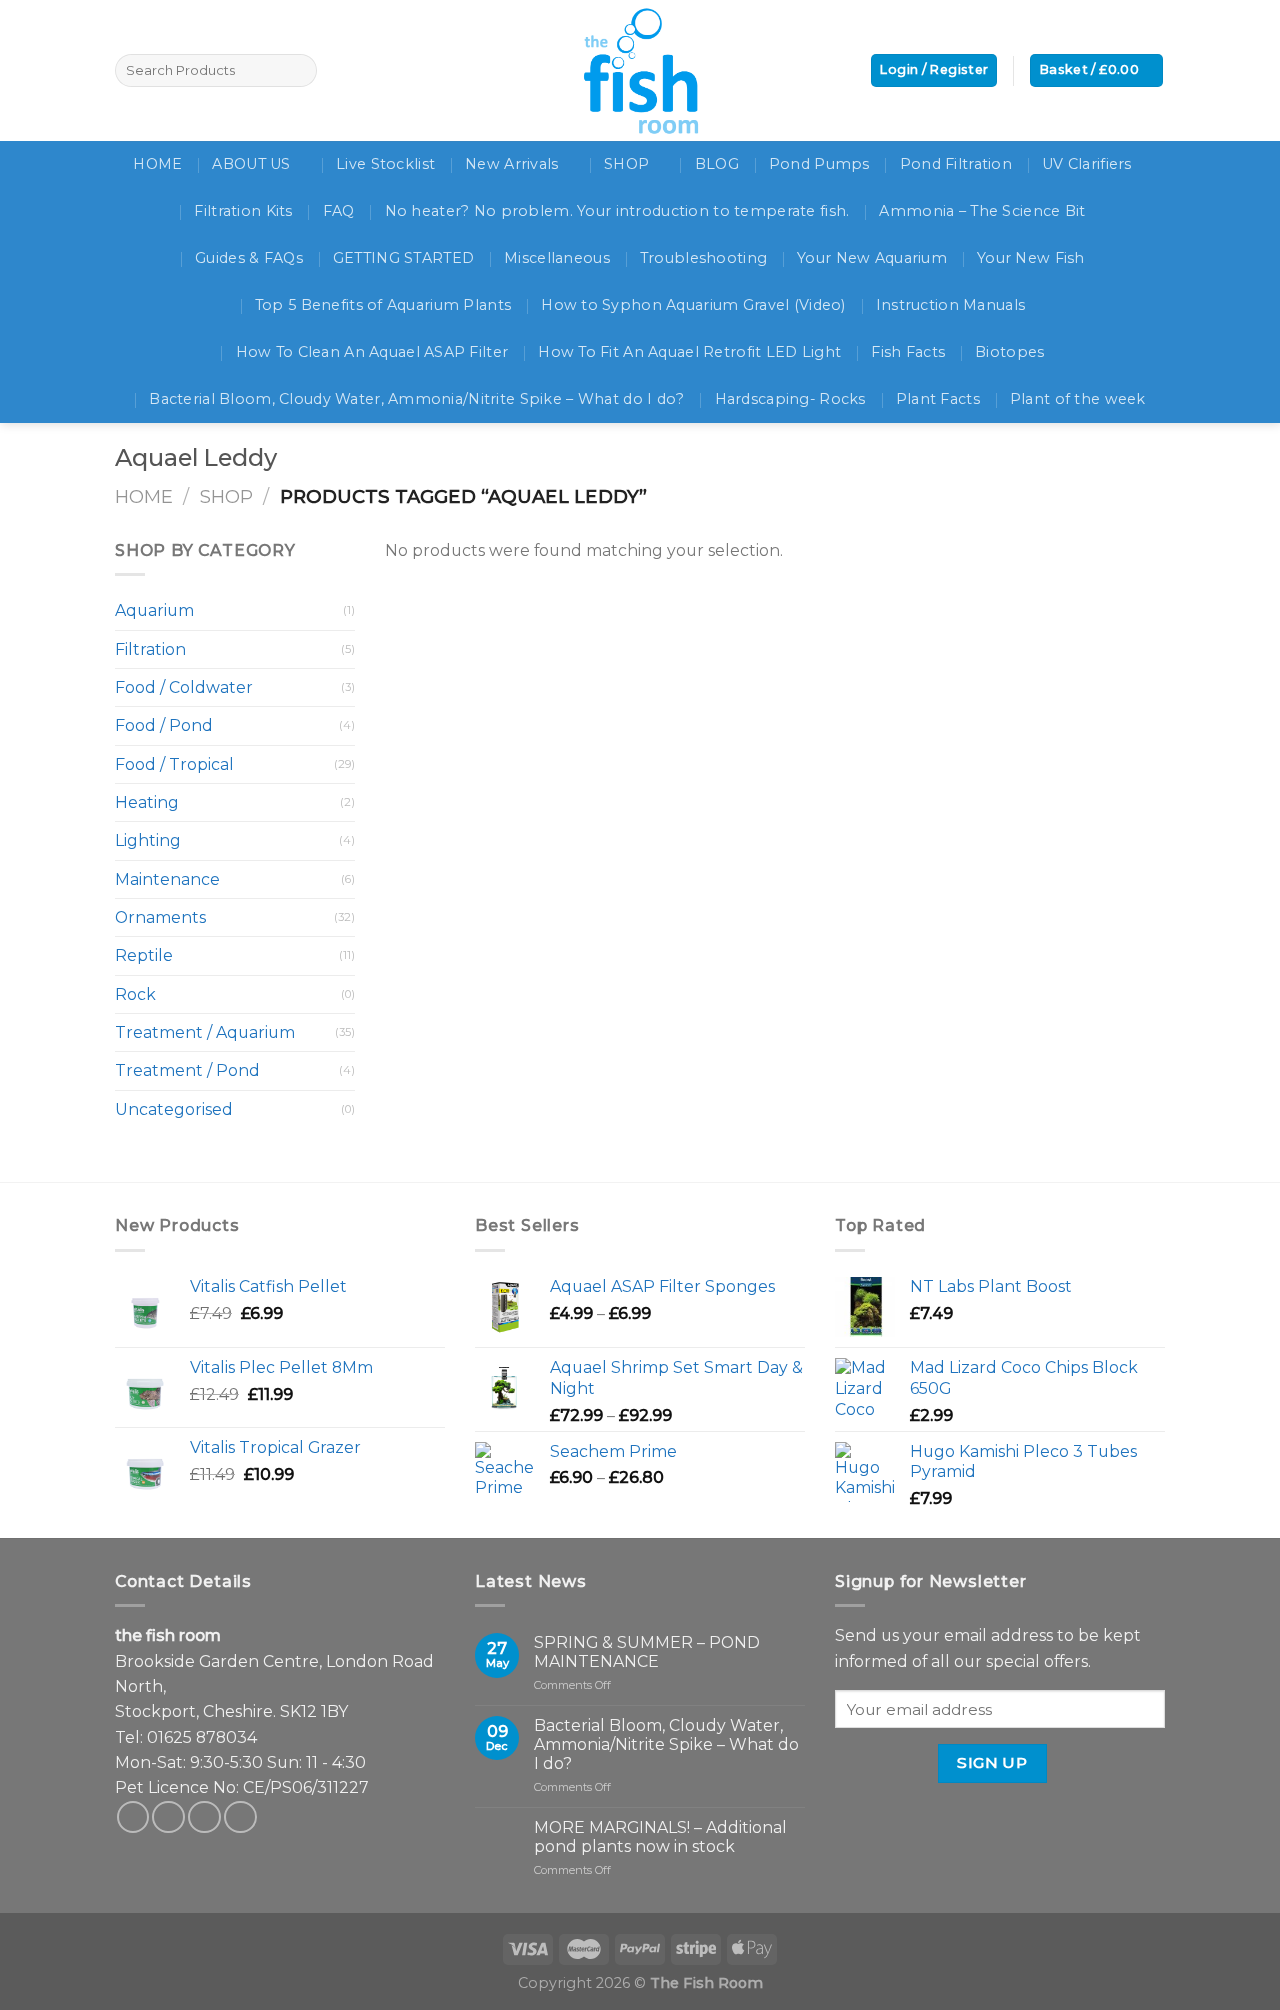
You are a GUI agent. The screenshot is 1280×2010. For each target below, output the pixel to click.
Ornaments (160, 917)
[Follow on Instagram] (168, 1817)
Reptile (144, 955)
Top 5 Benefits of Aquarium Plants (383, 305)
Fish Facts (908, 352)
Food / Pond (164, 725)
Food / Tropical (174, 764)
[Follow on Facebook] (133, 1817)
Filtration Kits (243, 211)
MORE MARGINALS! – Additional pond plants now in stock (660, 1837)
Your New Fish (1031, 258)
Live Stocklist (385, 164)
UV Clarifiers (1087, 164)
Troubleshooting (703, 258)
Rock (135, 994)
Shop (226, 496)
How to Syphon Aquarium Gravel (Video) (693, 305)
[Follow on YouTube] (240, 1817)
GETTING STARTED (403, 258)
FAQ (339, 211)
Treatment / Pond (187, 1070)
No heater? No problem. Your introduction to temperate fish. (617, 211)
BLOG (717, 164)
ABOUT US (251, 164)
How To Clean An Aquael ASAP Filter (372, 352)
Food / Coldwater (184, 687)
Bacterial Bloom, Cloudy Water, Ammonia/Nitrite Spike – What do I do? (416, 399)
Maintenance (167, 879)
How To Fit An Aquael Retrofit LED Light (689, 352)
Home (144, 496)
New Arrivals (511, 164)
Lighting (148, 840)
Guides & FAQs (249, 258)
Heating (147, 802)
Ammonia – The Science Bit (982, 211)
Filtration (150, 649)
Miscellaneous (557, 258)
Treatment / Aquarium (205, 1032)
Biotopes (1009, 352)
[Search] (298, 70)
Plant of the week (1078, 399)
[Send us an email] (204, 1817)
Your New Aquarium (872, 258)
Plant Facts (938, 399)
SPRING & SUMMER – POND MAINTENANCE (647, 1652)
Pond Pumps (819, 164)
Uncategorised (174, 1109)
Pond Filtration (956, 164)
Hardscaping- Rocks (790, 399)
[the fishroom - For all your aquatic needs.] (640, 70)
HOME (157, 164)
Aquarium (154, 610)
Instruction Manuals (950, 305)
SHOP (626, 164)
